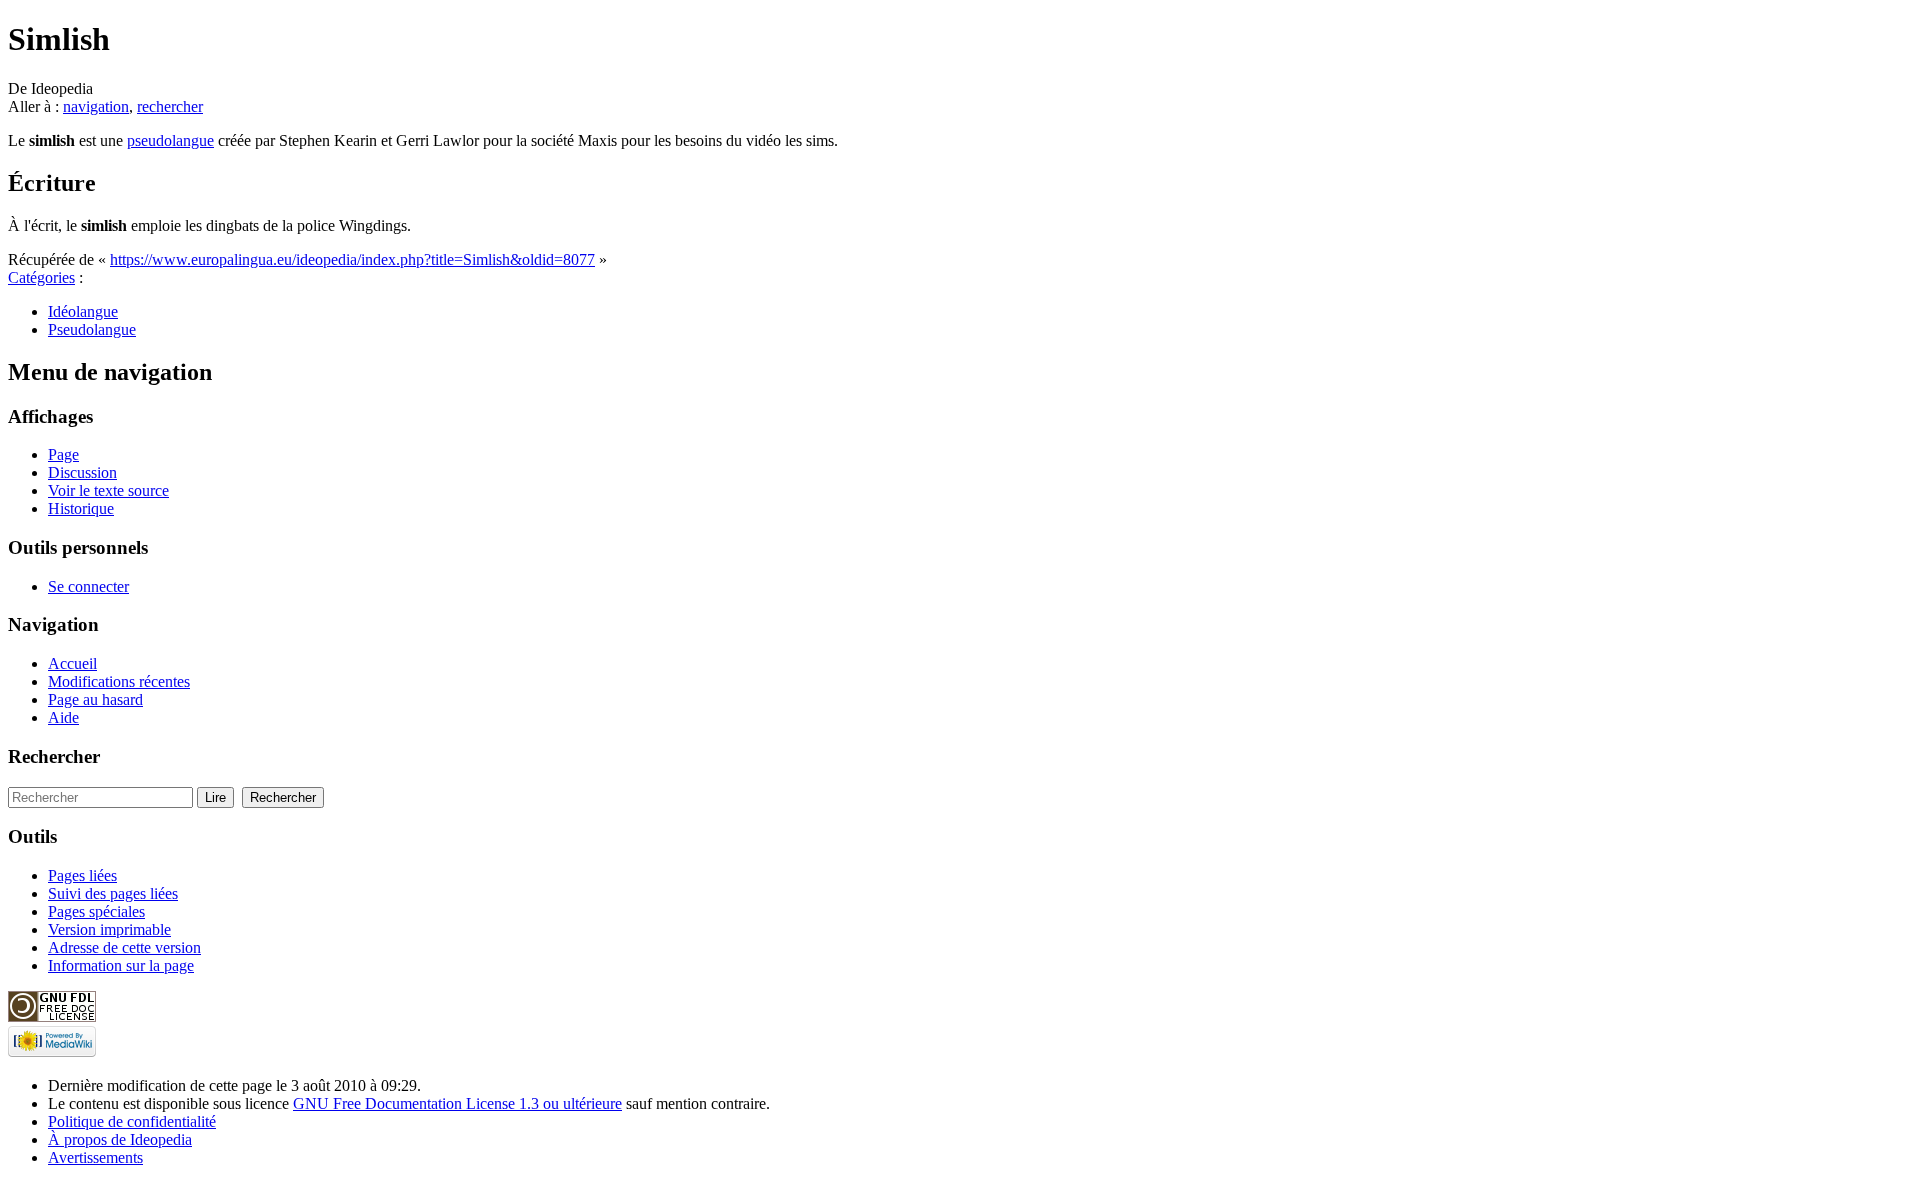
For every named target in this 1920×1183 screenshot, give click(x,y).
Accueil (72, 663)
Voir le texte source (108, 490)
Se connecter (88, 586)
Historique (81, 508)
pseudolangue (170, 140)
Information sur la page (121, 965)
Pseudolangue (92, 329)
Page (63, 454)
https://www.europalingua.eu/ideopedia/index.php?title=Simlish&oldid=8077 (352, 259)
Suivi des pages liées (113, 893)
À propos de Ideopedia (120, 1139)
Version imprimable (109, 929)
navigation (96, 106)
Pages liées (82, 875)
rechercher (170, 106)
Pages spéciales (96, 911)
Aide (63, 717)
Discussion (82, 472)
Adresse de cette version (124, 947)
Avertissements (95, 1157)
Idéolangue (83, 311)
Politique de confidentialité (132, 1121)
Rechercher (54, 756)
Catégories (41, 277)
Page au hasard (95, 699)
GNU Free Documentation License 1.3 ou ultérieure (457, 1103)
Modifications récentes (119, 681)
